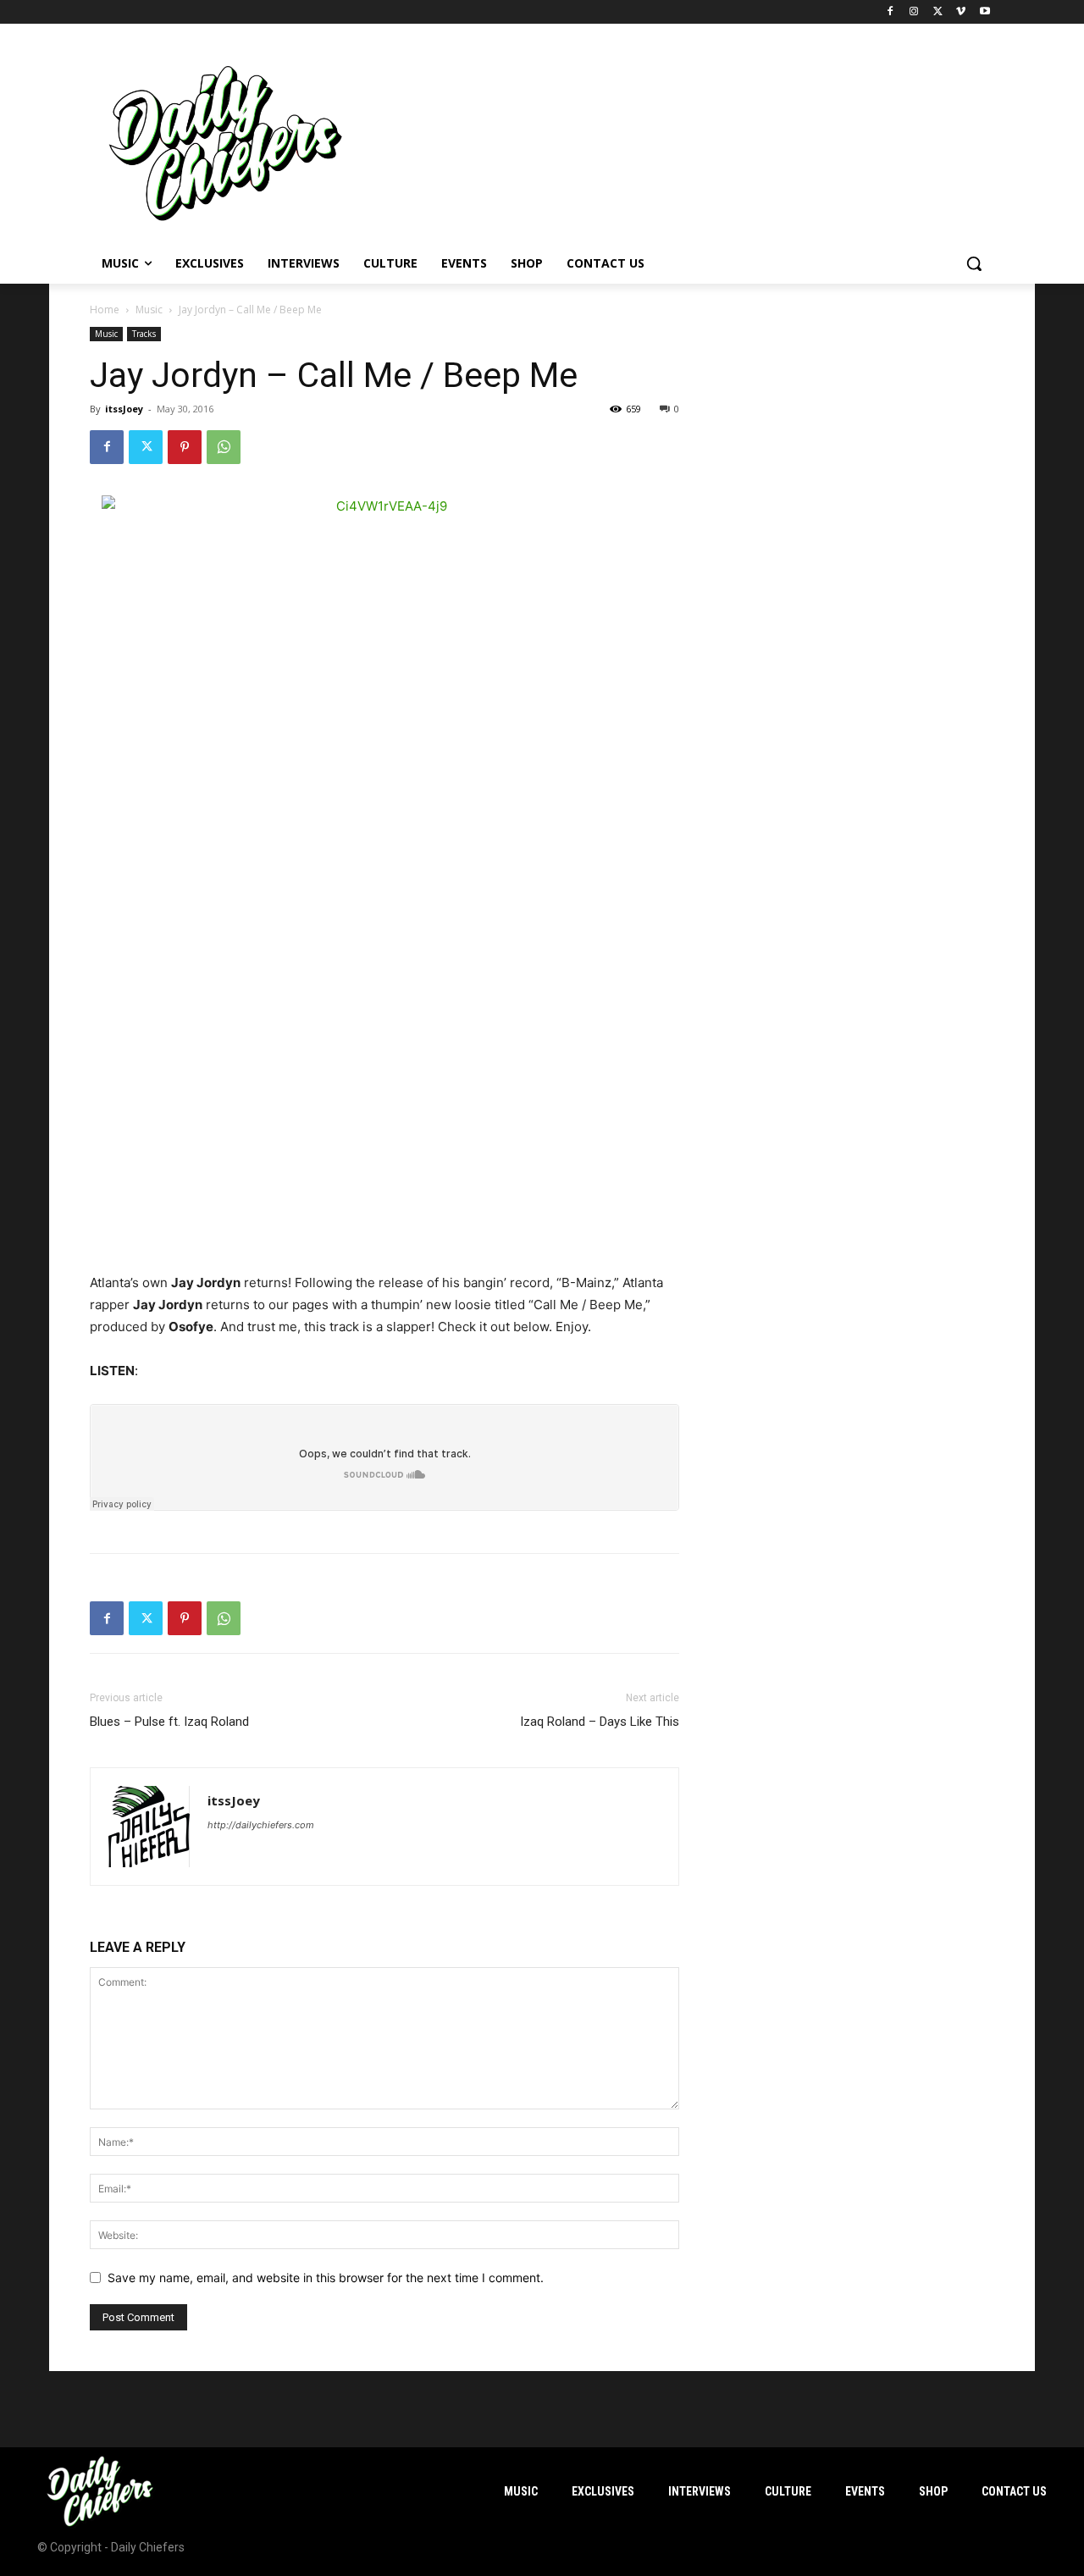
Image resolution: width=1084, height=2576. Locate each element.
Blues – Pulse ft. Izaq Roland (169, 1722)
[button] (974, 263)
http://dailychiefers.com (261, 1825)
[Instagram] (914, 12)
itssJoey (124, 409)
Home (105, 310)
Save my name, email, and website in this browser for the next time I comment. (326, 2277)
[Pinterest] (185, 447)
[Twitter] (938, 12)
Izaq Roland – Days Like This (600, 1722)
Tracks (144, 334)
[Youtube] (984, 12)
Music (149, 310)
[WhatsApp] (224, 447)
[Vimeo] (961, 12)
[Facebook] (890, 12)
